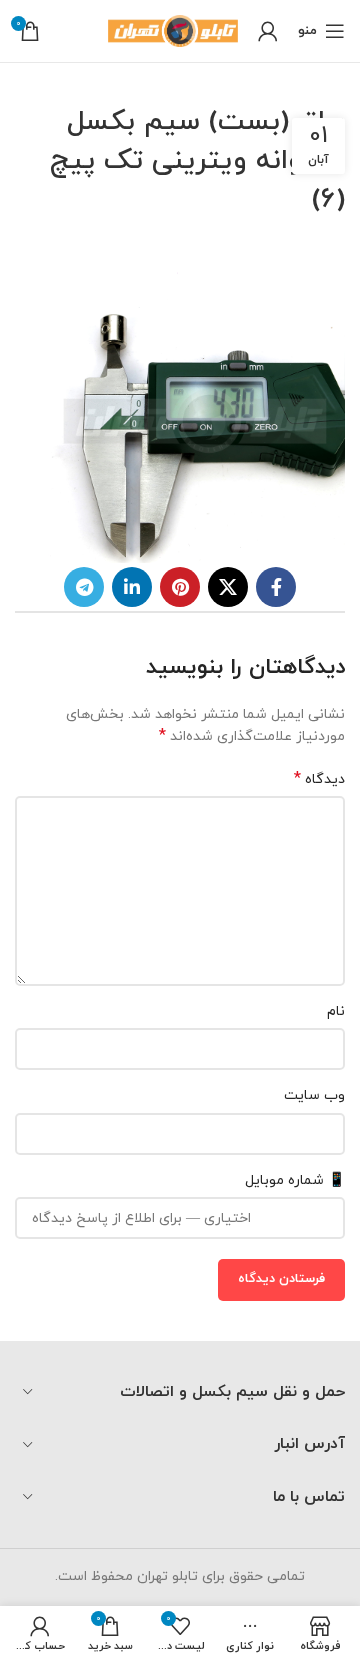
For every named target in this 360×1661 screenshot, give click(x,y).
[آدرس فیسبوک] (276, 587)
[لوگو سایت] (173, 29)
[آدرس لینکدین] (132, 587)
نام (336, 1011)
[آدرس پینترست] (180, 587)
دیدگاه (319, 779)
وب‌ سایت (314, 1095)
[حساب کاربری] (268, 31)
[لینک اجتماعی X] (228, 587)
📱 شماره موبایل (295, 1180)
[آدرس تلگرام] (84, 587)
